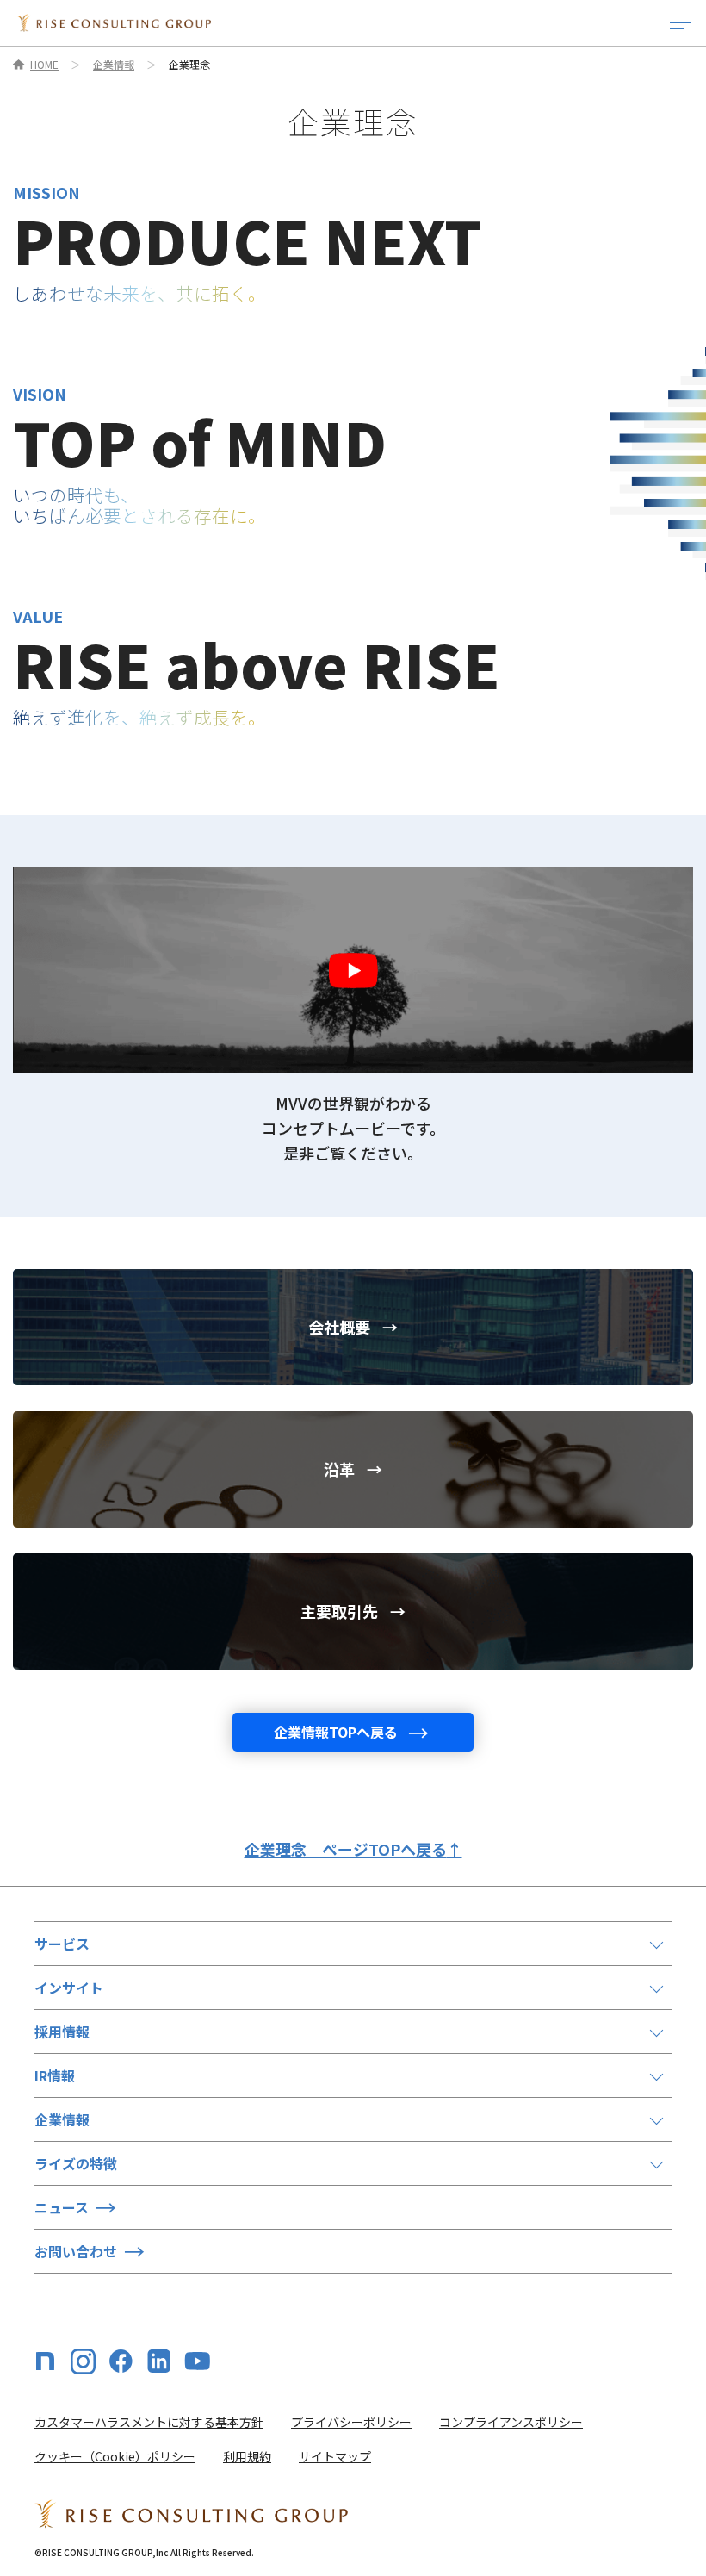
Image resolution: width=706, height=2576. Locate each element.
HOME (44, 65)
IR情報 (55, 2075)
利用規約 (247, 2456)
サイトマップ (335, 2456)
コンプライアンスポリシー (511, 2422)
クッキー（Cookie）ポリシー (115, 2456)
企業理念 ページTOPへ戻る (353, 1849)
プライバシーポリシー (351, 2422)
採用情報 (62, 2032)
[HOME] (114, 23)
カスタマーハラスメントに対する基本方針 (149, 2422)
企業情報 (114, 65)
